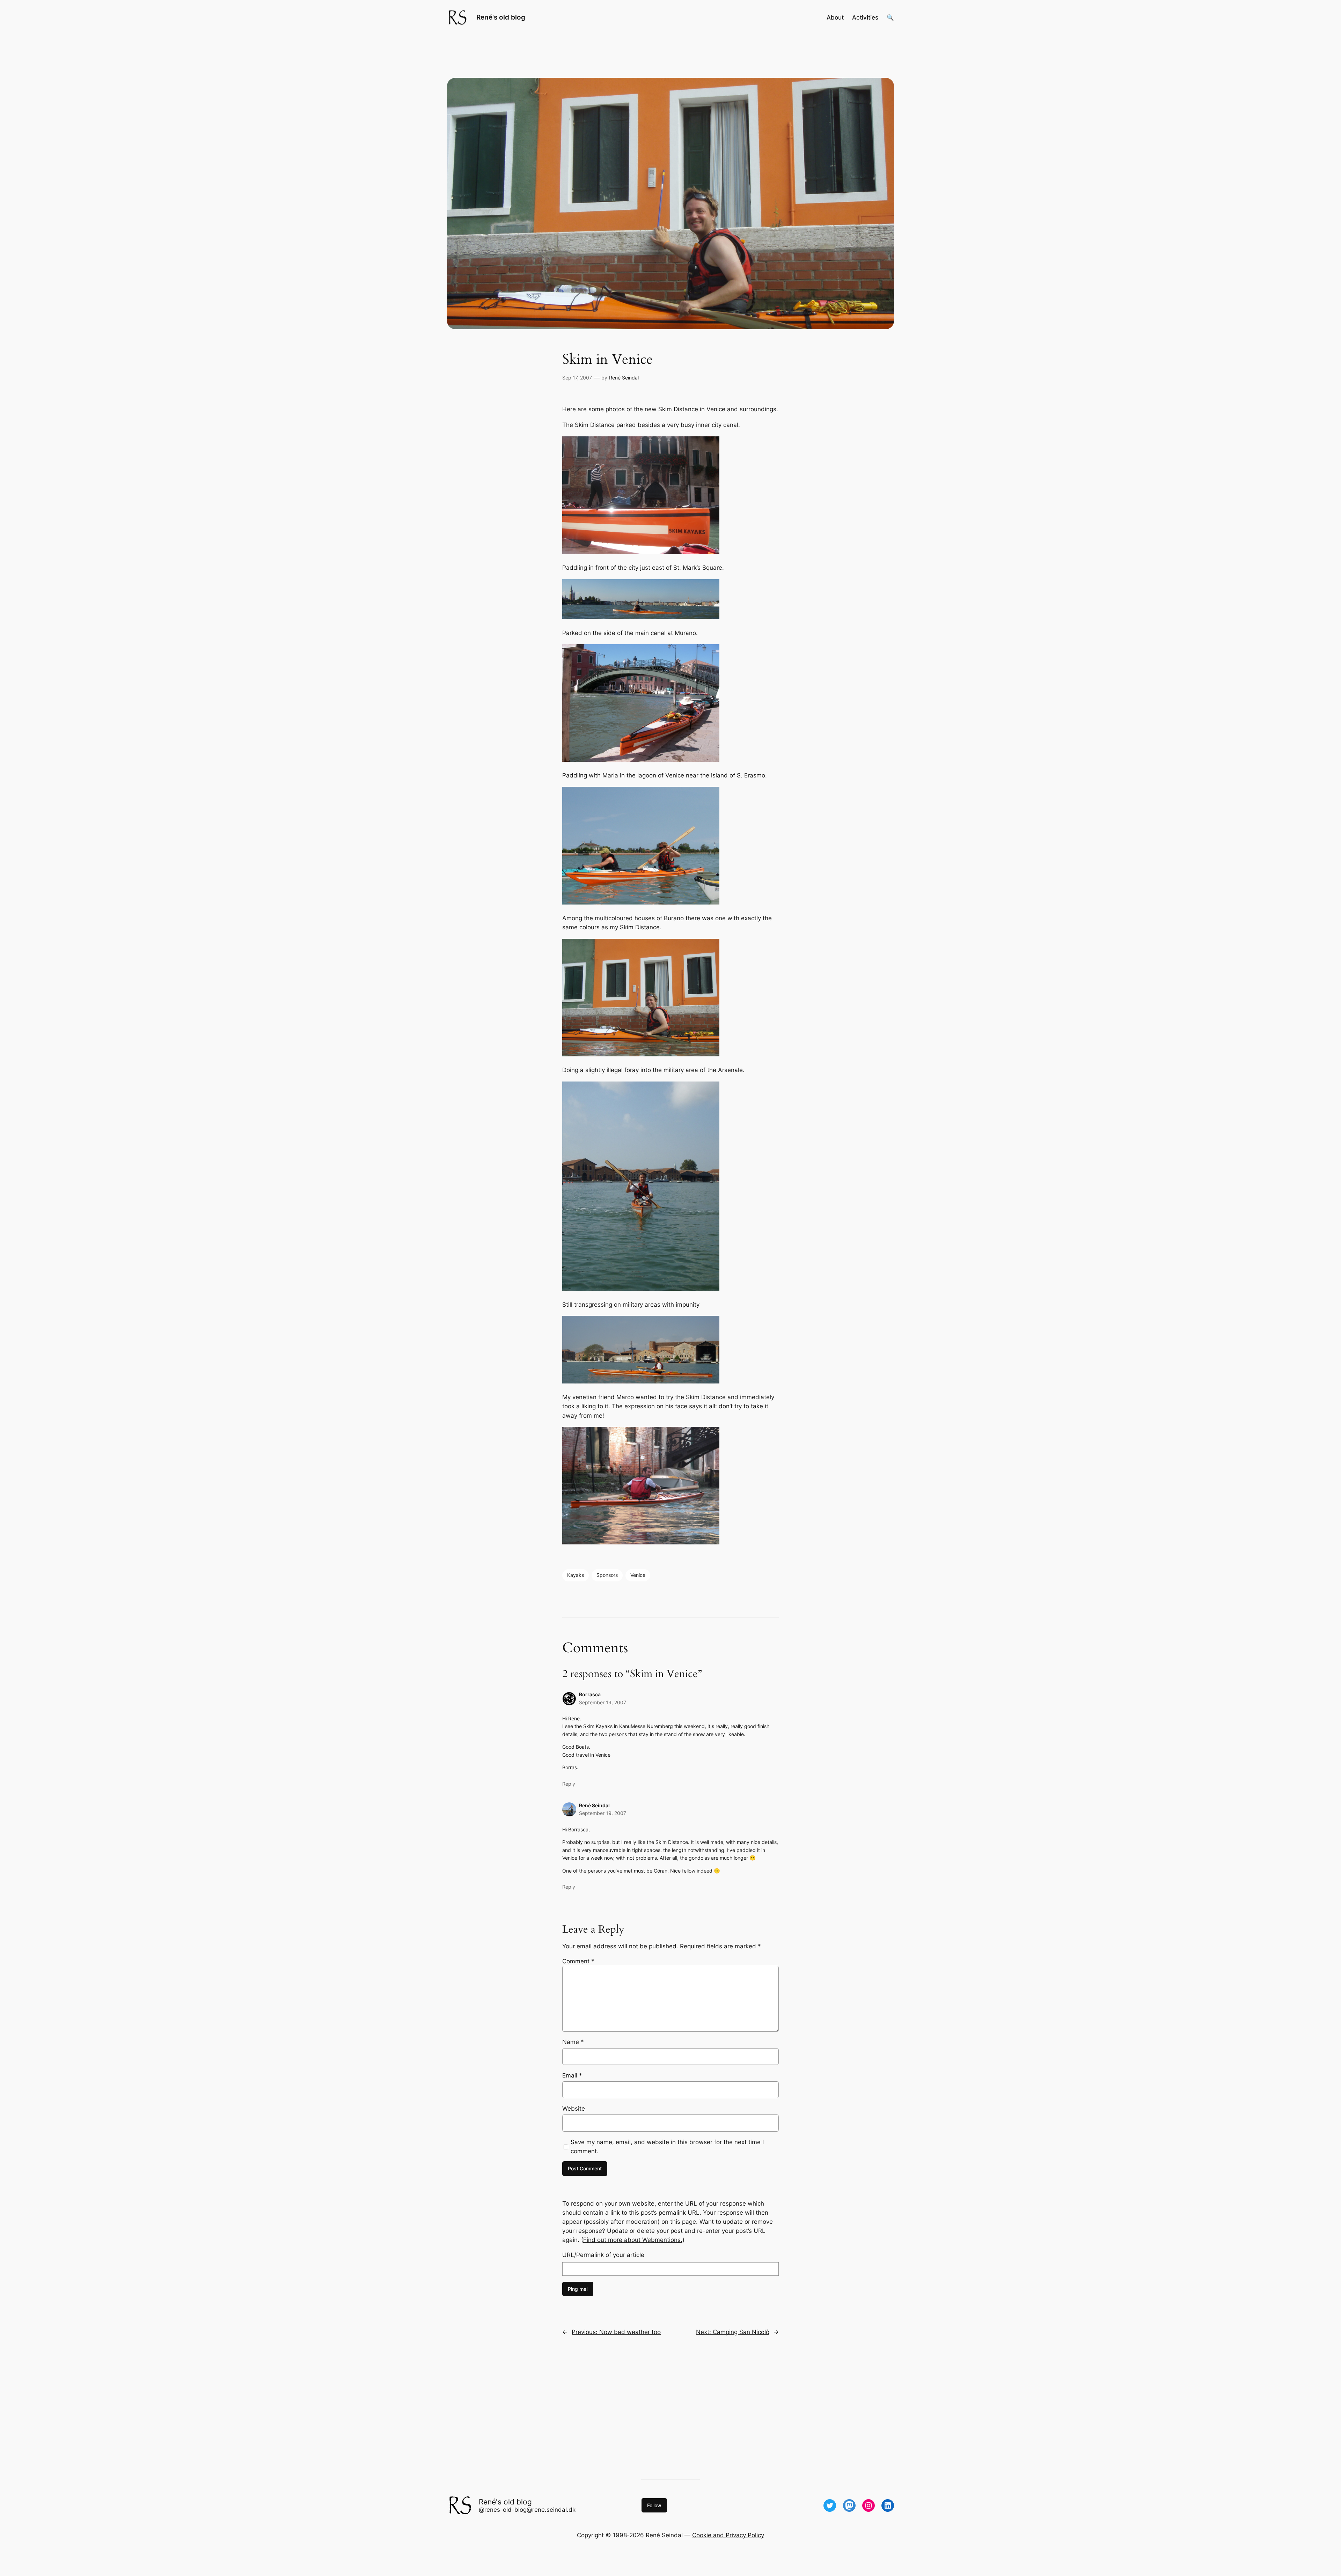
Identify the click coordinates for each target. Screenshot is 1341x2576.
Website (574, 2109)
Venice (638, 1575)
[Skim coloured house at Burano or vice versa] (641, 1054)
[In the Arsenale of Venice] (641, 1289)
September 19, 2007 (603, 1702)
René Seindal (624, 378)
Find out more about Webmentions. (633, 2240)
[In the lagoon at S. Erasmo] (641, 902)
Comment (578, 1961)
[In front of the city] (641, 617)
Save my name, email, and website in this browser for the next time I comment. (667, 2147)
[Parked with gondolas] (641, 552)
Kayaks (576, 1575)
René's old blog (501, 17)
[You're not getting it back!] (641, 1542)
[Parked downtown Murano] (641, 760)
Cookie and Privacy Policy (728, 2535)
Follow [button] (654, 2505)
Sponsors (607, 1575)
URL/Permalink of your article (603, 2255)
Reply (569, 1784)
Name (573, 2042)
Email (572, 2075)
